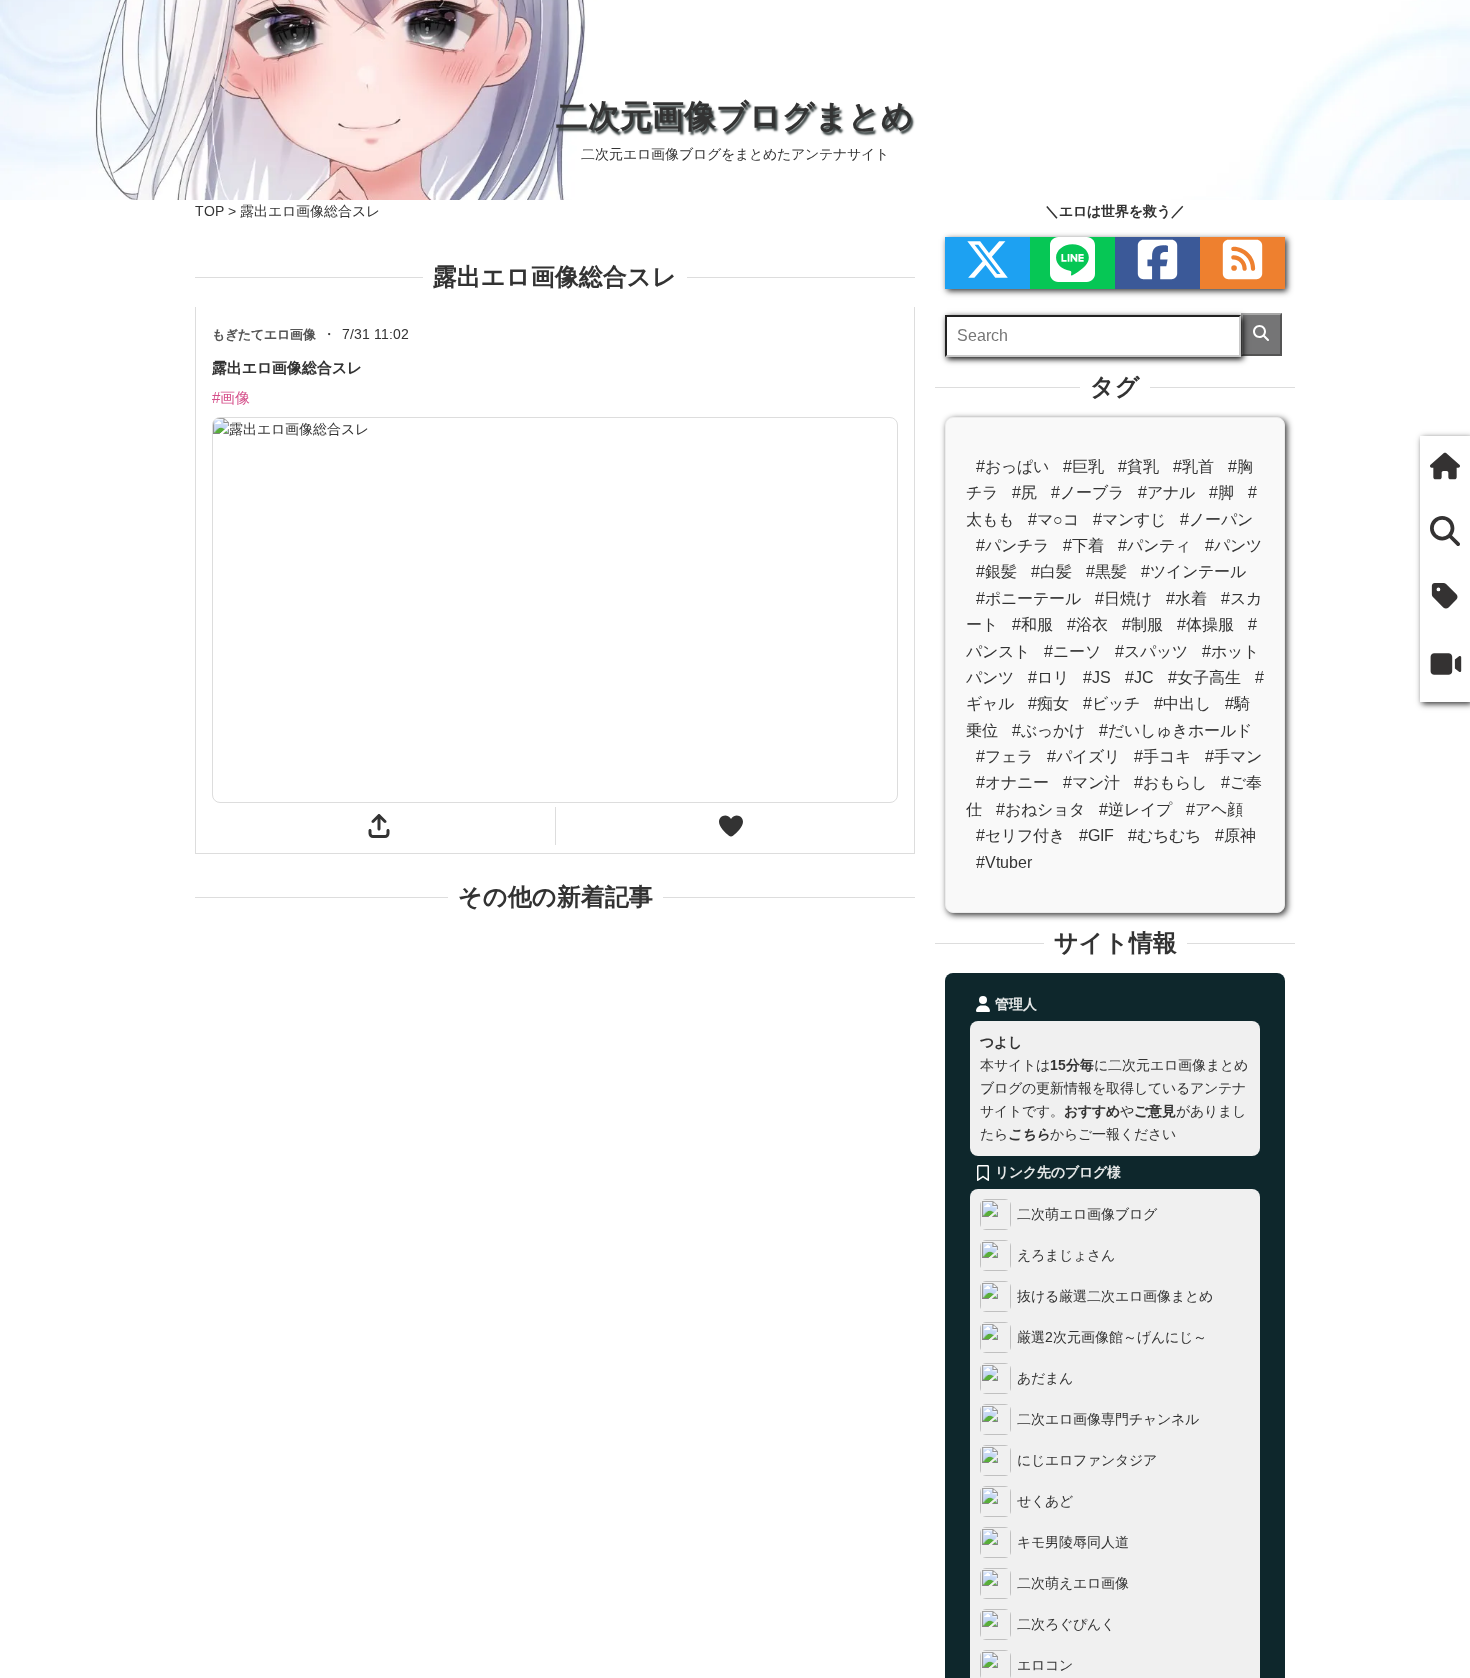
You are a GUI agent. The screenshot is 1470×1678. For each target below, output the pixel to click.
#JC (1139, 677)
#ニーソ (1072, 651)
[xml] (987, 263)
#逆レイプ (1135, 809)
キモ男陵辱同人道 (1073, 1542)
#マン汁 (1091, 782)
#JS (1097, 677)
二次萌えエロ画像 (1073, 1583)
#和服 (1032, 624)
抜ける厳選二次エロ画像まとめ (1115, 1296)
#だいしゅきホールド (1175, 730)
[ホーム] (1445, 468)
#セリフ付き (1020, 835)
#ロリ (1048, 677)
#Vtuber (1004, 862)
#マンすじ (1129, 519)
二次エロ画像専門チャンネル (1108, 1419)
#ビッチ (1111, 703)
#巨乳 (1083, 466)
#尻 (1024, 492)
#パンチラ (1012, 545)
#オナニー (1012, 782)
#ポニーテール (1028, 598)
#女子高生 (1204, 677)
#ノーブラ (1087, 492)
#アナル (1166, 492)
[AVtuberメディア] (1445, 667)
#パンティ (1154, 545)
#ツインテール (1193, 571)
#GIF (1096, 835)
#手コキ (1162, 756)
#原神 (1235, 835)
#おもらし (1170, 782)
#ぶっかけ (1048, 730)
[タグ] (1445, 598)
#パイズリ (1083, 756)
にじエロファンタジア (1087, 1460)
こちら (1029, 1134)
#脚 (1221, 492)
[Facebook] (1157, 263)
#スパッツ (1151, 651)
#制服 (1142, 624)
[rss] (1242, 263)
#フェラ (1004, 756)
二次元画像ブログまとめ (735, 116)
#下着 (1083, 545)
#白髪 (1051, 571)
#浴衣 (1087, 624)
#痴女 (1048, 703)
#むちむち (1164, 835)
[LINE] (1072, 263)
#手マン (1233, 756)
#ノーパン (1216, 519)
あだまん (1045, 1378)
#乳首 (1193, 466)
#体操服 (1205, 624)
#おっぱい (1012, 466)
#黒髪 (1106, 571)
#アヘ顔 (1214, 809)
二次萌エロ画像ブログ (1087, 1214)
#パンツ (1233, 545)
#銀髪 (996, 571)
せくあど (1045, 1501)
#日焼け (1123, 598)
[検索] (1261, 334)
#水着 (1186, 598)
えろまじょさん (1066, 1255)
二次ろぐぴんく (1066, 1624)
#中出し (1182, 703)
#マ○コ (1053, 519)
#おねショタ (1040, 809)
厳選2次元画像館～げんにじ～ (1112, 1337)
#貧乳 (1138, 466)
